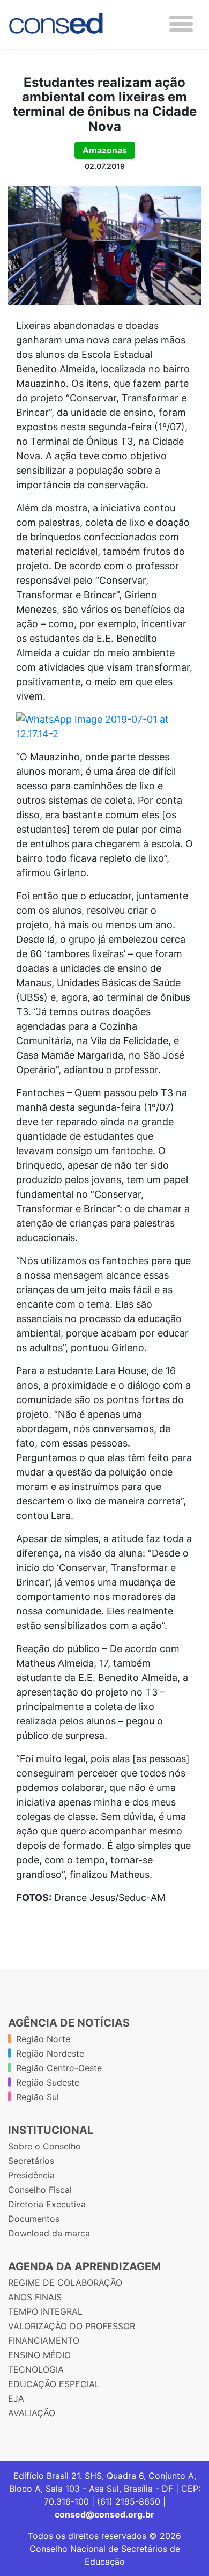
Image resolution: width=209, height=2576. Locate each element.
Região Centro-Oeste (59, 2068)
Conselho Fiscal (40, 2190)
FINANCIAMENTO (44, 2340)
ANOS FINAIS (35, 2297)
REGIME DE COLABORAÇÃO (65, 2283)
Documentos (34, 2219)
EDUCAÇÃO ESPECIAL (54, 2384)
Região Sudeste (48, 2082)
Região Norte (43, 2039)
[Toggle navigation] (181, 24)
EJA (16, 2398)
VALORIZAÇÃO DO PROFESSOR (72, 2326)
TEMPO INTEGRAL (45, 2311)
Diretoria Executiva (47, 2204)
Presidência (31, 2175)
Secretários (31, 2161)
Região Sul (38, 2097)
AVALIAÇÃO (32, 2413)
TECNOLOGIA (36, 2369)
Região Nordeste (50, 2053)
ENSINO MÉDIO (39, 2355)
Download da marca (49, 2233)
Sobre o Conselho (44, 2146)
